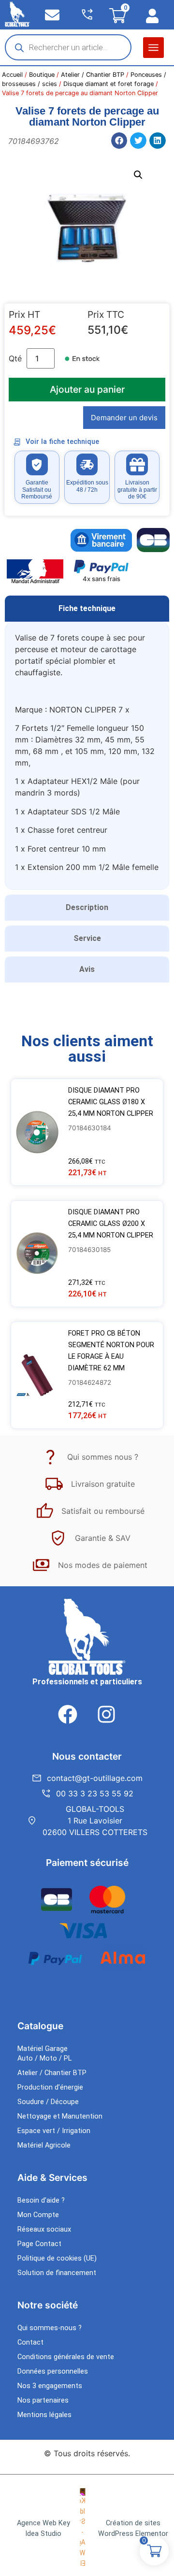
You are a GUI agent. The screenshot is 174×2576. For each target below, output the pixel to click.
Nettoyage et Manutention (60, 2116)
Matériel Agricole (44, 2145)
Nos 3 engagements (50, 2386)
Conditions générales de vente (66, 2357)
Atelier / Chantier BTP (93, 75)
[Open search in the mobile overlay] (68, 47)
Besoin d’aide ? (41, 2200)
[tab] (87, 609)
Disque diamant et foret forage (109, 84)
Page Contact (39, 2244)
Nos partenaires (43, 2400)
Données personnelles (53, 2371)
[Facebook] (68, 1714)
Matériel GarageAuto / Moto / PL (44, 2054)
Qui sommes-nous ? (50, 2328)
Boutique (42, 75)
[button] (153, 48)
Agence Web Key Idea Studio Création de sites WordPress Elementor (93, 2528)
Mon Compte (38, 2215)
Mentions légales (44, 2415)
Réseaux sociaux (44, 2229)
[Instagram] (106, 1714)
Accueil (12, 75)
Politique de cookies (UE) (57, 2258)
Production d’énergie (50, 2087)
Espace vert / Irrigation (54, 2131)
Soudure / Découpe (48, 2102)
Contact (30, 2342)
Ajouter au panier (87, 389)
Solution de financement (57, 2273)
